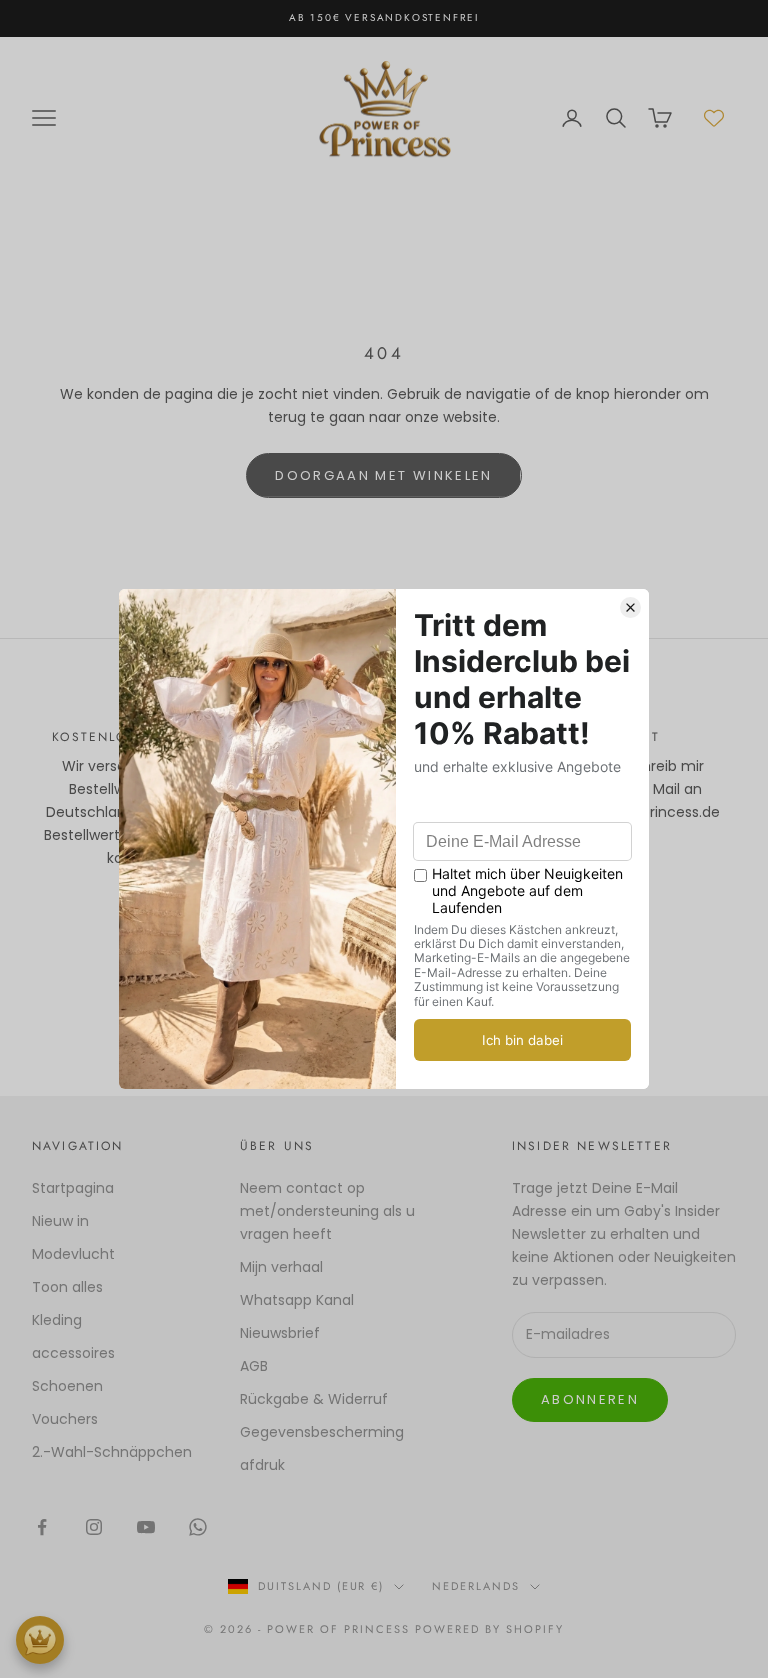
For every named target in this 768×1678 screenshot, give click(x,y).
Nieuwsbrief (280, 1333)
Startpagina (73, 1188)
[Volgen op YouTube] (146, 1527)
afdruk (262, 1465)
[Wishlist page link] (714, 118)
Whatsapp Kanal (297, 1300)
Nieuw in (60, 1221)
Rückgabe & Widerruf (314, 1399)
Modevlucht (73, 1254)
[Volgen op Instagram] (94, 1527)
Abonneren (590, 1399)
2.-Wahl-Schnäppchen (112, 1452)
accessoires (73, 1353)
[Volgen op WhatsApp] (198, 1527)
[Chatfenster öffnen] (40, 1640)
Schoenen (67, 1386)
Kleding (57, 1320)
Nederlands (476, 1586)
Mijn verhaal (281, 1267)
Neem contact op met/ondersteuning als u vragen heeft (327, 1211)
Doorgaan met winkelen (383, 475)
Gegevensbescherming (322, 1432)
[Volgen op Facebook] (42, 1527)
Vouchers (65, 1419)
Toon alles (67, 1287)
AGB (254, 1366)
